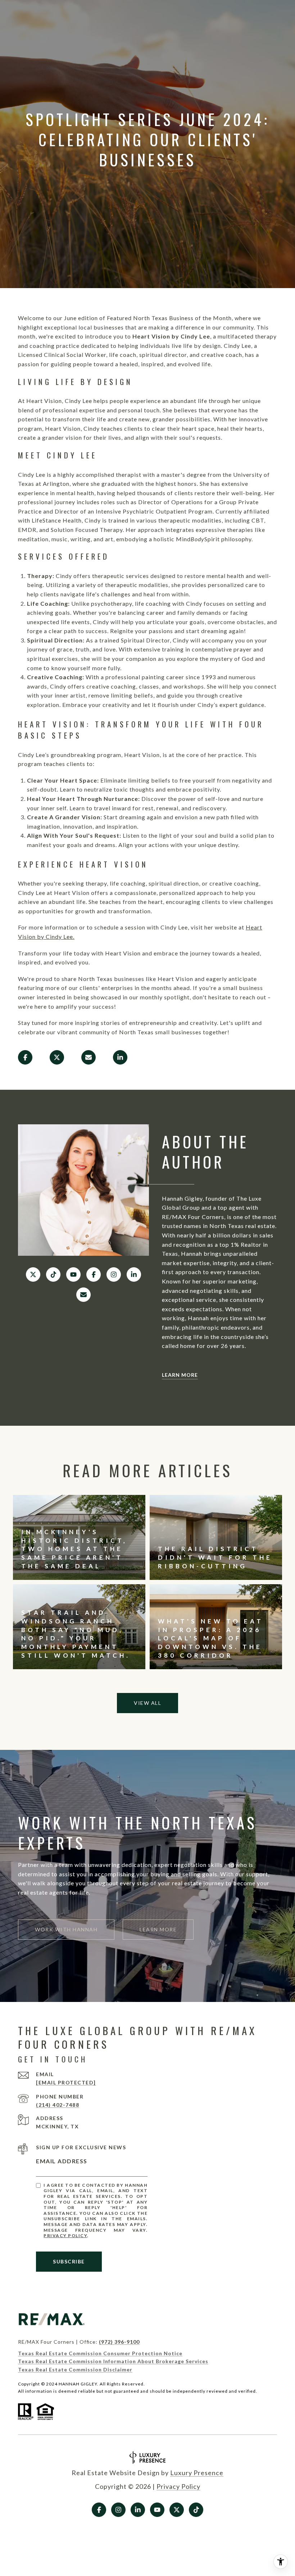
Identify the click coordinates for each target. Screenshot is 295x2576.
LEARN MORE (180, 1375)
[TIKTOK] (53, 1274)
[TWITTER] (33, 1274)
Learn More (158, 1929)
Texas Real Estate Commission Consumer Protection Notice (100, 2353)
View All (147, 1703)
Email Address (62, 2161)
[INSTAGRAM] (114, 1274)
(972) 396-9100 (119, 2342)
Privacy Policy (65, 2235)
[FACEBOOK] (94, 1274)
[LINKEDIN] (134, 1274)
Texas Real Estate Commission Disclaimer (75, 2369)
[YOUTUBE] (73, 1274)
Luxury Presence (197, 2473)
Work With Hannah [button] (66, 1929)
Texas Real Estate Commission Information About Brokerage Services (113, 2361)
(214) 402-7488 (58, 2105)
